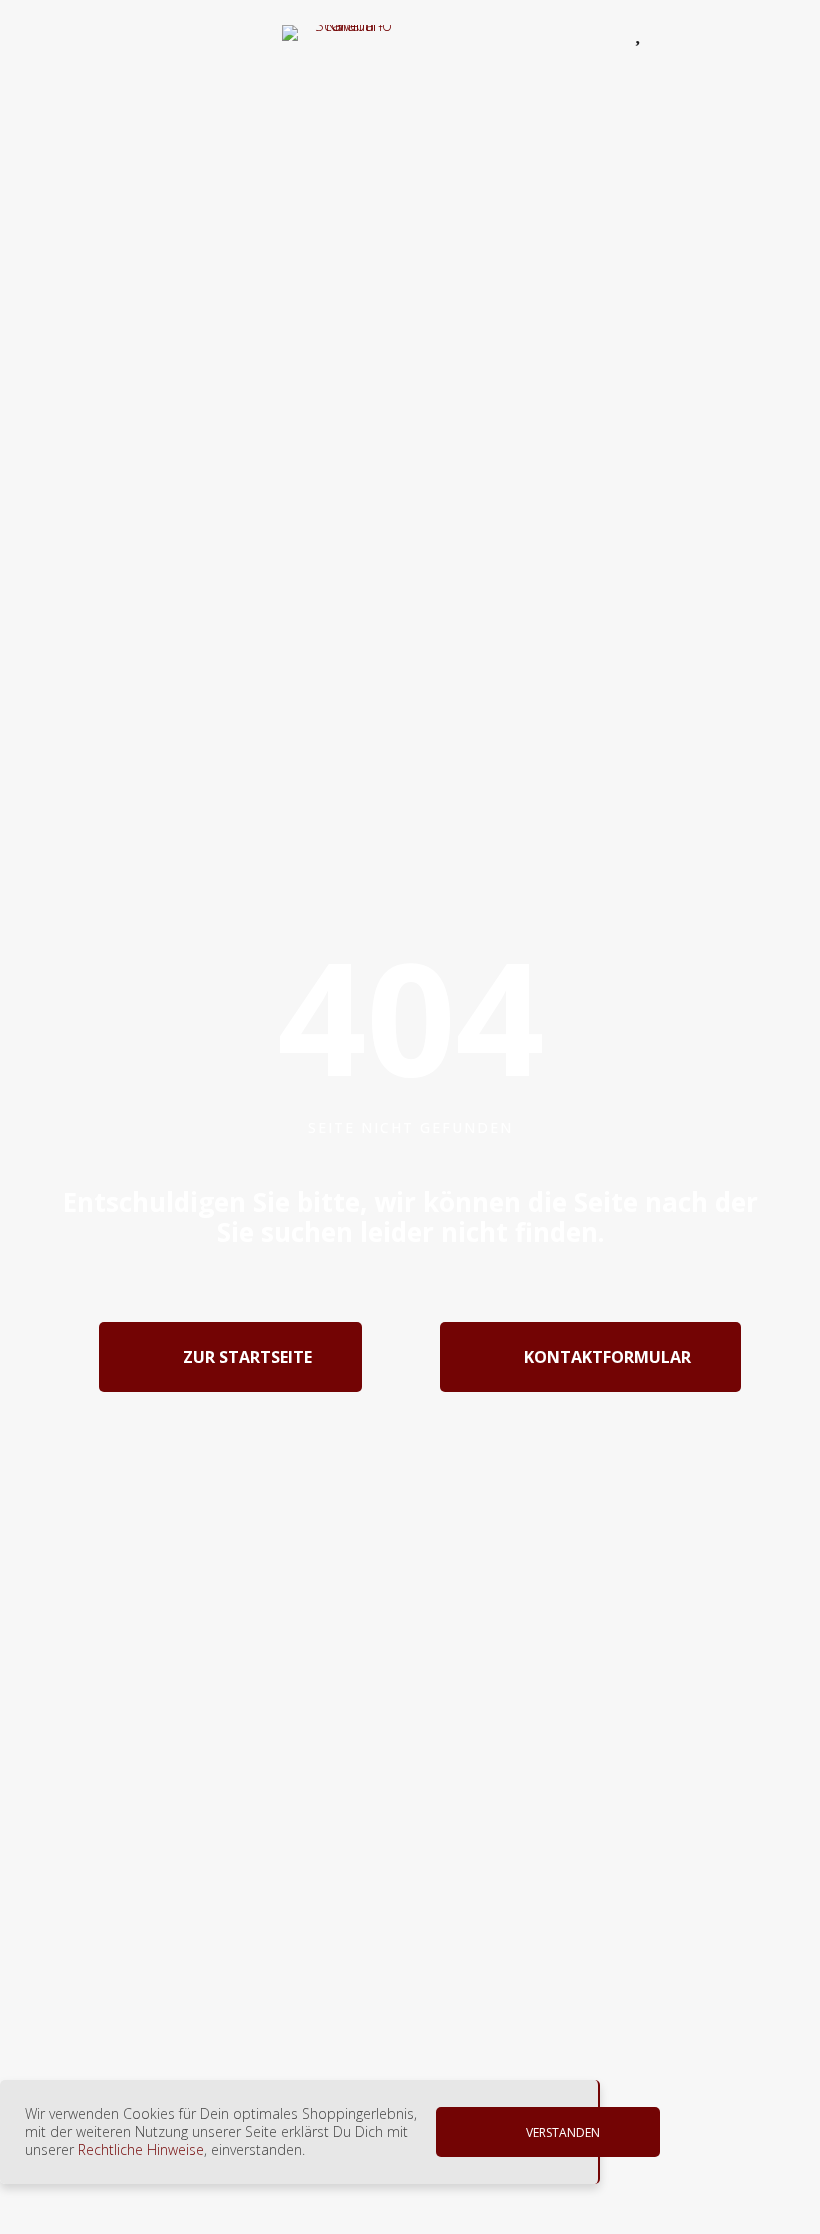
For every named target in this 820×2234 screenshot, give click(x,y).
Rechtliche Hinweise (141, 2149)
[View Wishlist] (642, 33)
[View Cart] (690, 36)
